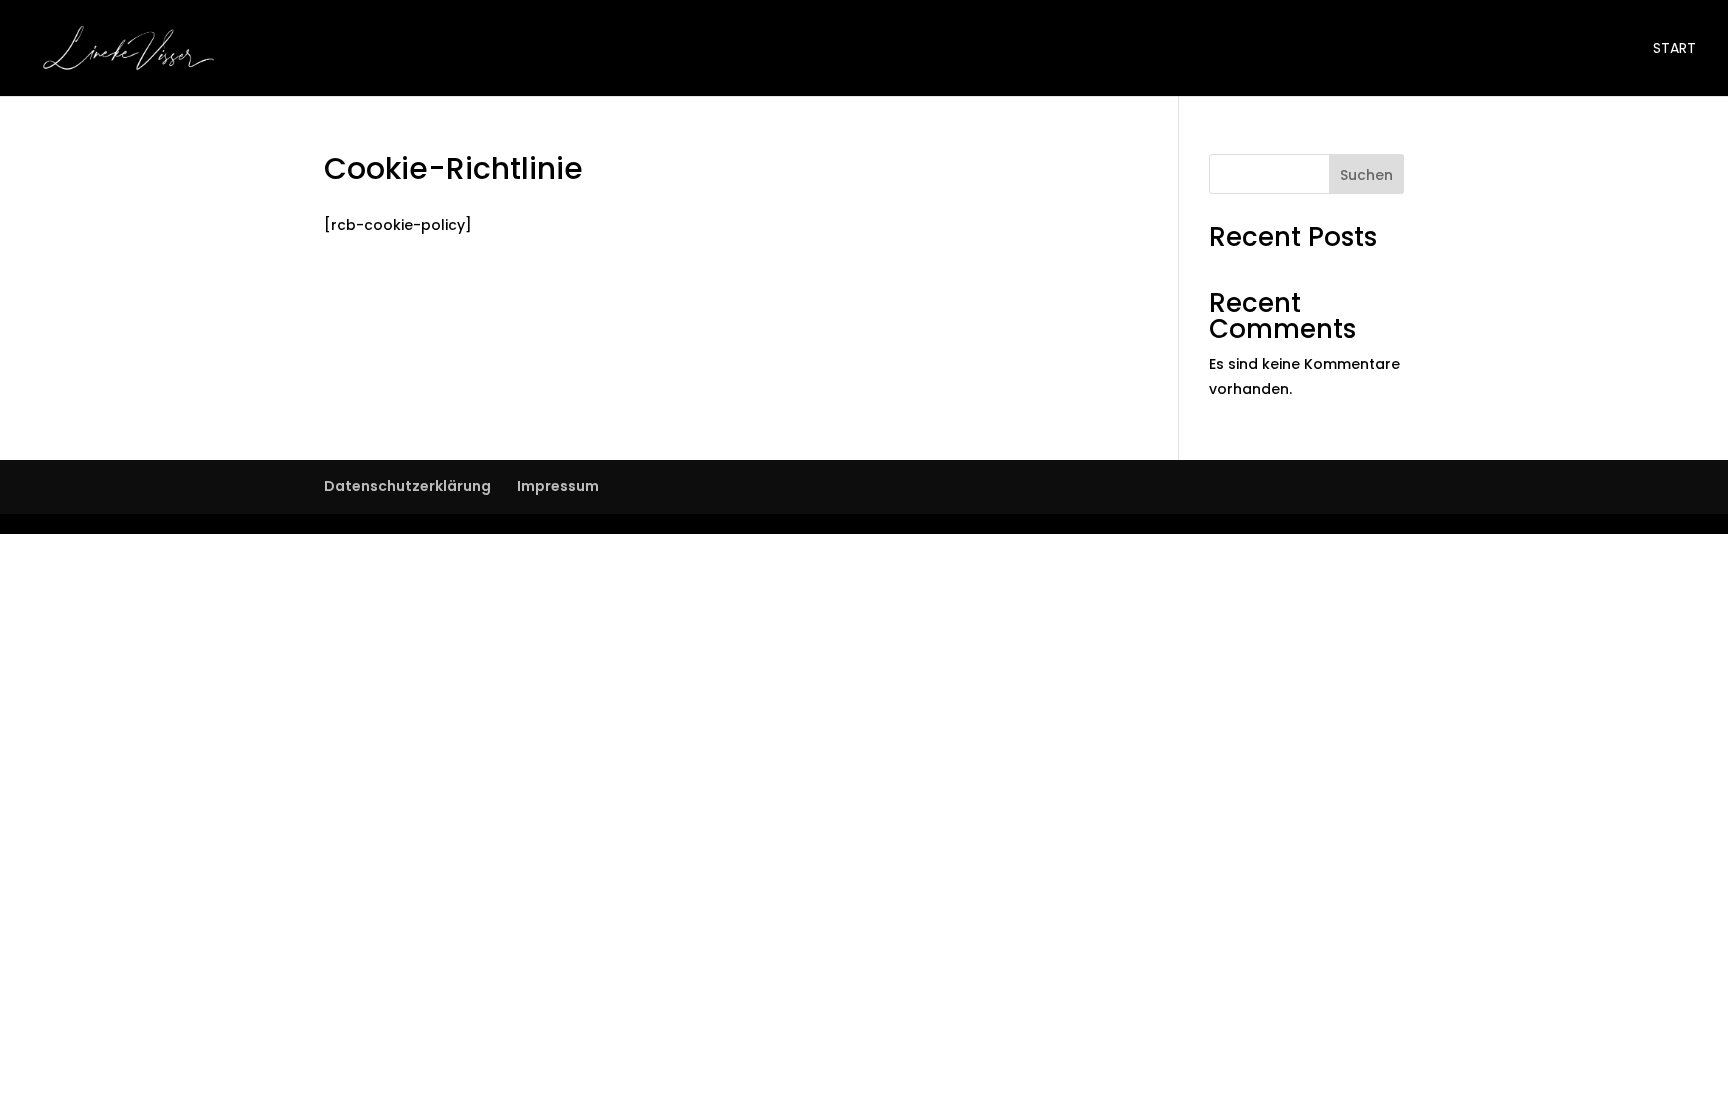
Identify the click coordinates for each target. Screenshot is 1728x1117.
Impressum (558, 486)
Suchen (1366, 175)
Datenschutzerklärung (407, 486)
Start (1674, 49)
